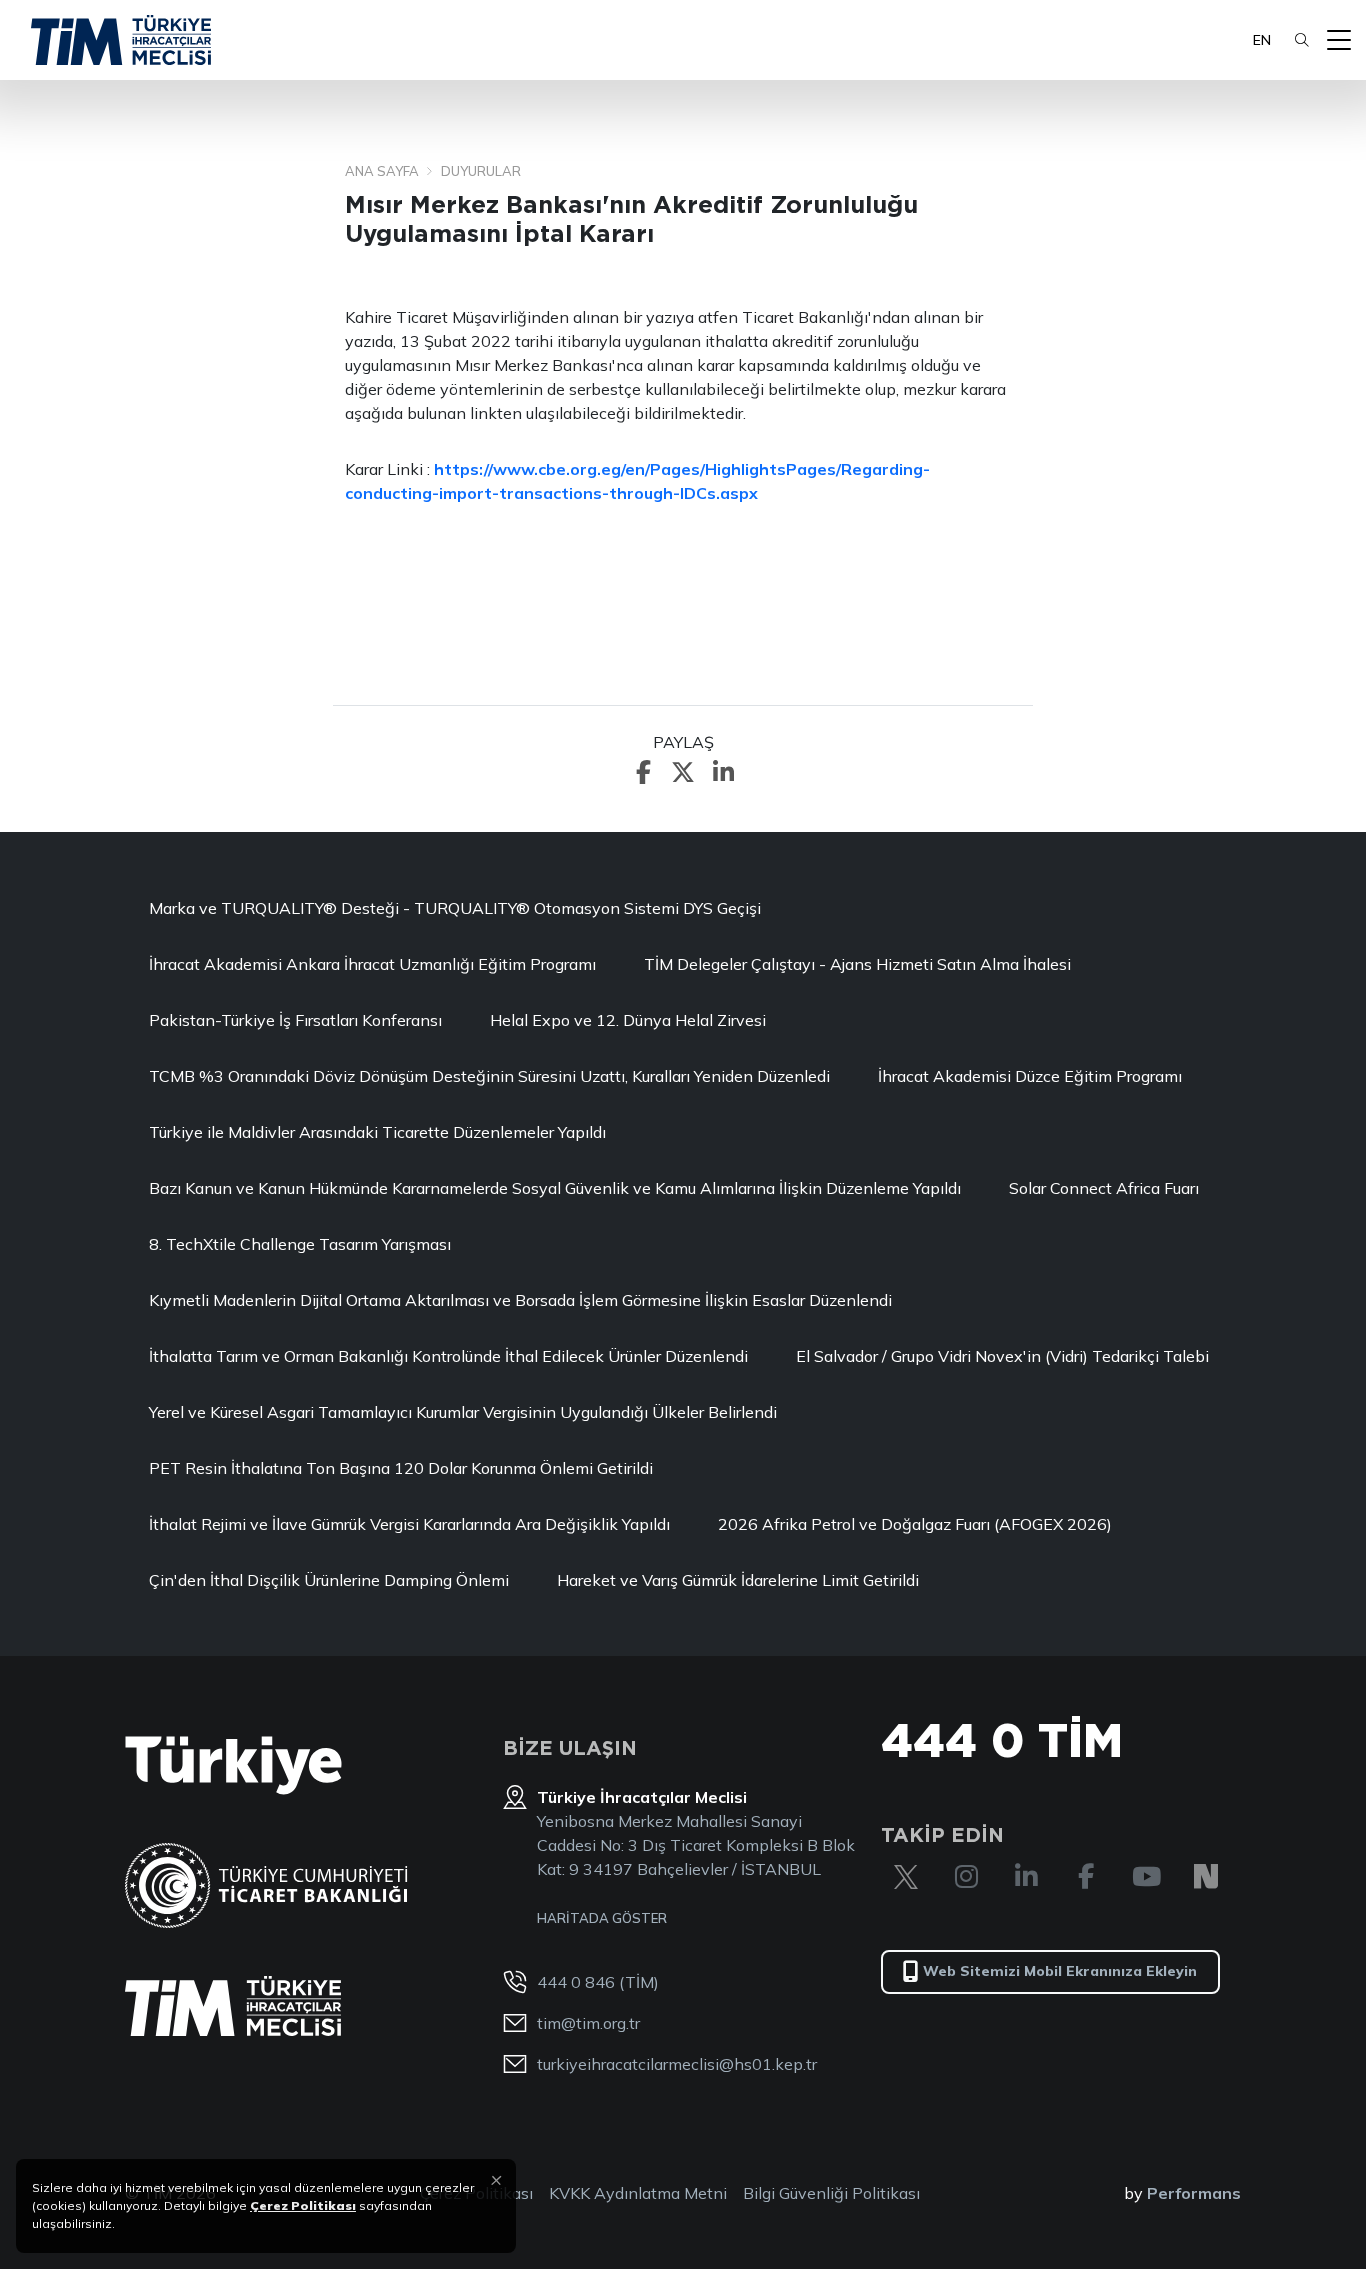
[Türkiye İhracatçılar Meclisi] (233, 2006)
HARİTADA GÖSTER (602, 1918)
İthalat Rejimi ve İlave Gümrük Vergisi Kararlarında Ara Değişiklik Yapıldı (409, 1524)
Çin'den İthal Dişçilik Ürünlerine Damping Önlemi (329, 1580)
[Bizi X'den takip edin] (906, 1877)
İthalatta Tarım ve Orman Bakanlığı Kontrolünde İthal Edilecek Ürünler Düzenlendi (448, 1356)
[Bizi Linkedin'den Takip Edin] (1026, 1877)
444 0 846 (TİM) (598, 1982)
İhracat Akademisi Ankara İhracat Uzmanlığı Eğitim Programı (372, 964)
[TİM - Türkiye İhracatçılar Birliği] (121, 40)
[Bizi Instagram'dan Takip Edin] (966, 1877)
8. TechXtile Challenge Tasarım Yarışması (300, 1244)
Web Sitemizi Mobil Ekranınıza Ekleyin (1060, 1971)
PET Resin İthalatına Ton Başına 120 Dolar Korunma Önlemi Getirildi (401, 1468)
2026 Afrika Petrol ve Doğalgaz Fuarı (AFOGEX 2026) (915, 1524)
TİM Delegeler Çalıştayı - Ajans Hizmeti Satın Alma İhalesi (857, 964)
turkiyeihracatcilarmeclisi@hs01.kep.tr (677, 2064)
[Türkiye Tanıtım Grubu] (233, 1765)
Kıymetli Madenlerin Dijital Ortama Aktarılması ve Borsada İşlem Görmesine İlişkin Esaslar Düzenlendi (520, 1300)
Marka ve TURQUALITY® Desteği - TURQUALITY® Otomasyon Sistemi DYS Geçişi (455, 908)
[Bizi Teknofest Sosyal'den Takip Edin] (1206, 1877)
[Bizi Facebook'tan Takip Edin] (1086, 1877)
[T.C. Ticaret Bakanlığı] (266, 1885)
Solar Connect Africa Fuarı (1104, 1188)
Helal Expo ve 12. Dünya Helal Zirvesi (628, 1020)
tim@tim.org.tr (588, 2023)
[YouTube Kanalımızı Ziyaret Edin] (1146, 1877)
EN (1262, 40)
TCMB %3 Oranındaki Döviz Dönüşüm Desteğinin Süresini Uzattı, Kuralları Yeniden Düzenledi (489, 1076)
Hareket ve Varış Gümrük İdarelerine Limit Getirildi (738, 1580)
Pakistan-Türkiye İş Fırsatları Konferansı (295, 1020)
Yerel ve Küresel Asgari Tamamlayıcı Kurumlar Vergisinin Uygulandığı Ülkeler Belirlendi (463, 1412)
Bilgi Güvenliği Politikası (831, 2193)
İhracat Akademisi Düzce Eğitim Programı (1030, 1076)
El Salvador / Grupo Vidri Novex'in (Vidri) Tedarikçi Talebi (1002, 1356)
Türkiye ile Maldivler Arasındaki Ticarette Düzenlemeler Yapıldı (377, 1132)
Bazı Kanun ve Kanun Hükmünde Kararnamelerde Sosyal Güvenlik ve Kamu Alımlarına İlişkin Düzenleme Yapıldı (555, 1188)
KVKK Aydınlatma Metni (638, 2193)
